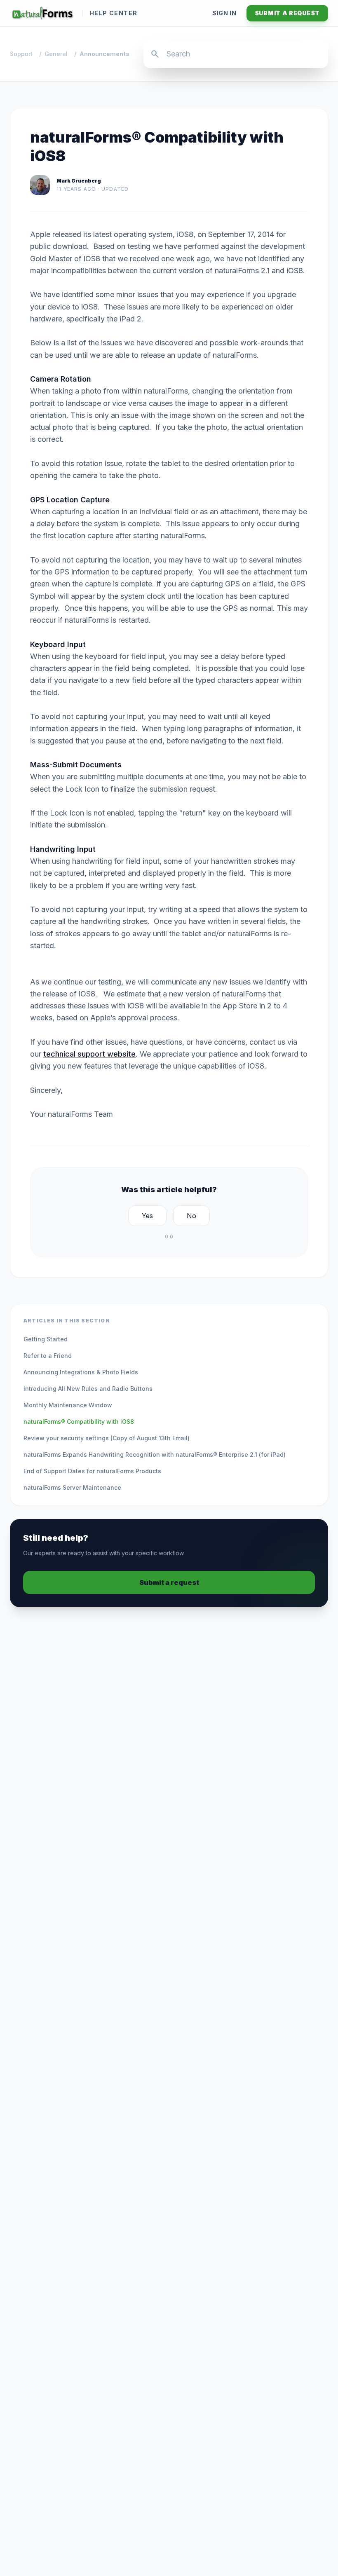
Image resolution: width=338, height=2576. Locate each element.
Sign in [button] (224, 13)
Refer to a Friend (48, 1356)
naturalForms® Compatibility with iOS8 (79, 1422)
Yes (147, 1216)
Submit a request (287, 13)
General (56, 54)
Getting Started (46, 1339)
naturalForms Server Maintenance (72, 1487)
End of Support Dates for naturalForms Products (92, 1471)
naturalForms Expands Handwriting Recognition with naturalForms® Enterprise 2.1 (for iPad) (155, 1454)
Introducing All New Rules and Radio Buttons (88, 1389)
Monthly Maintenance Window (68, 1405)
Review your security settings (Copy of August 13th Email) (107, 1438)
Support (21, 54)
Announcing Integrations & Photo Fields (81, 1372)
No (191, 1216)
